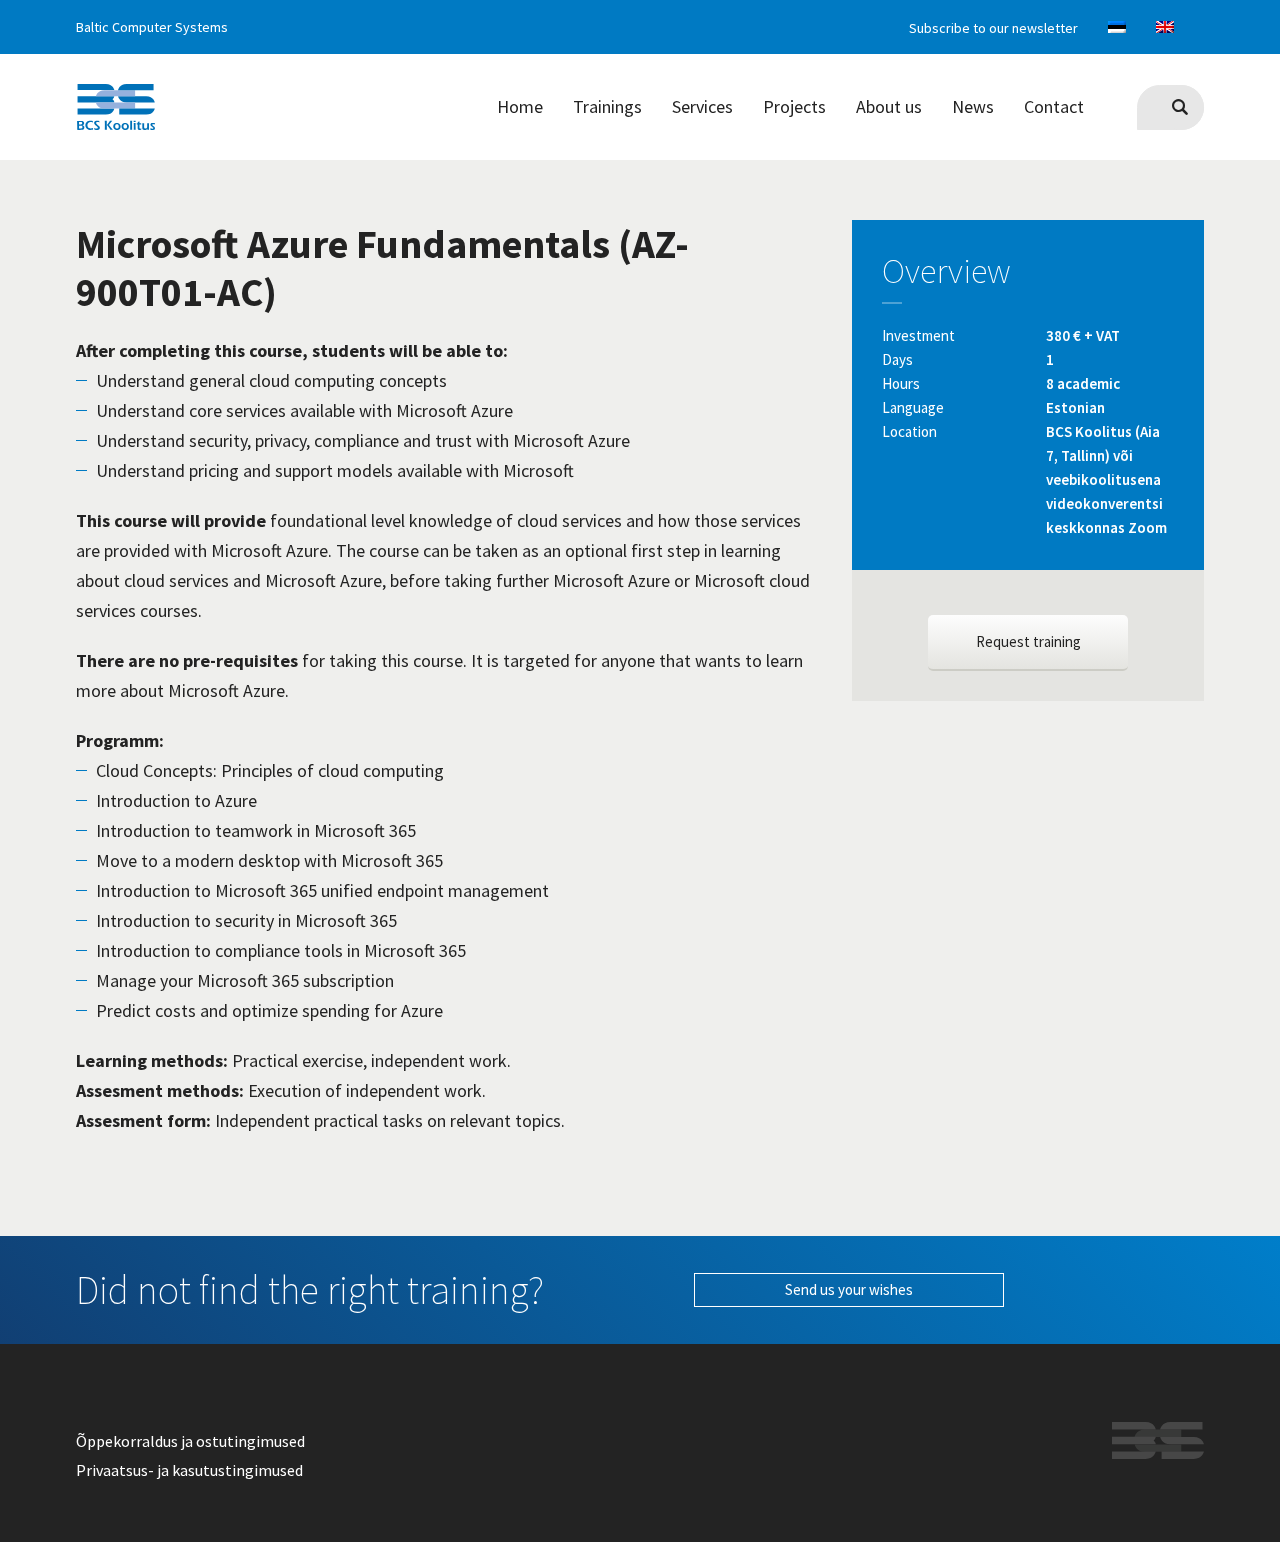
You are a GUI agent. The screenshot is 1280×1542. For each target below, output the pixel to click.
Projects (794, 106)
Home (520, 106)
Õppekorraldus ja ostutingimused (190, 1441)
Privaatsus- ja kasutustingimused (189, 1470)
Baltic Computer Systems (152, 27)
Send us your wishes (849, 1289)
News (973, 106)
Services (702, 106)
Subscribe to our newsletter (993, 28)
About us (889, 106)
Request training (1028, 641)
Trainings (607, 106)
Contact (1054, 106)
